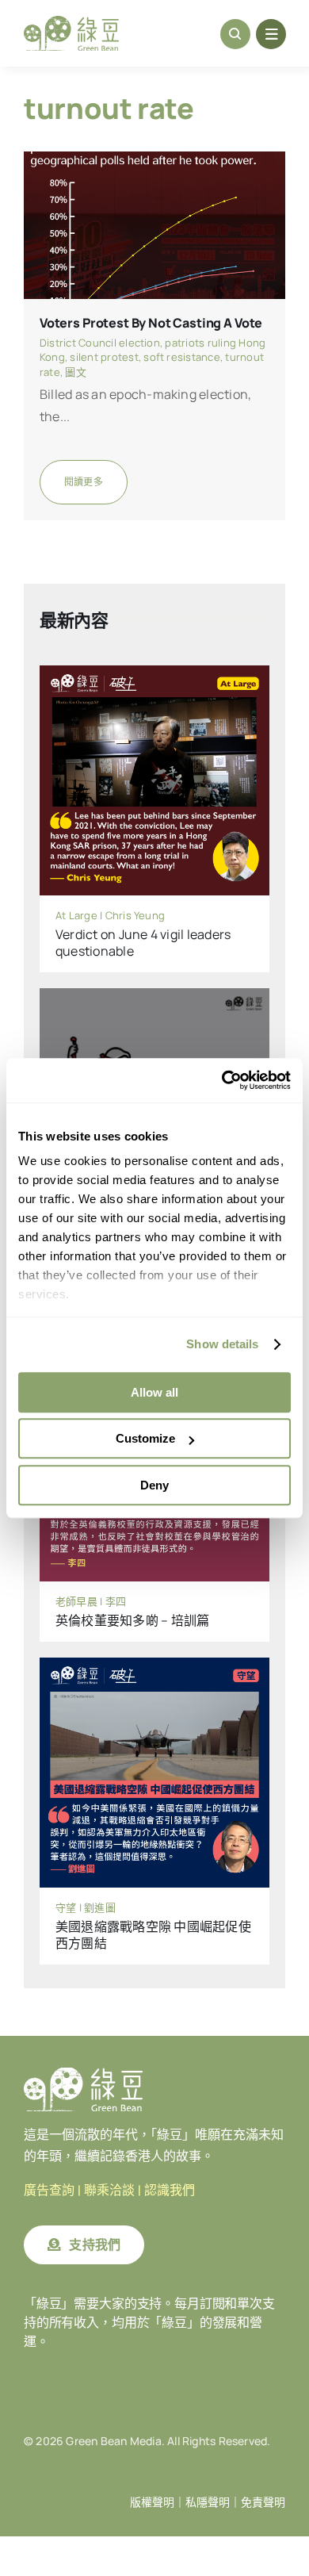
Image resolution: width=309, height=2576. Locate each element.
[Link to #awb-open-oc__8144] (271, 34)
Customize (145, 1438)
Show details (222, 1344)
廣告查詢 (49, 2190)
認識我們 (170, 2190)
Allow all (154, 1392)
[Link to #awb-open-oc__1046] (235, 34)
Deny (154, 1485)
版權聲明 (152, 2502)
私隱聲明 (208, 2502)
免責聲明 (263, 2502)
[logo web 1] (71, 22)
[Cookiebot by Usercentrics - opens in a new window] (222, 1080)
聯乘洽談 (109, 2190)
